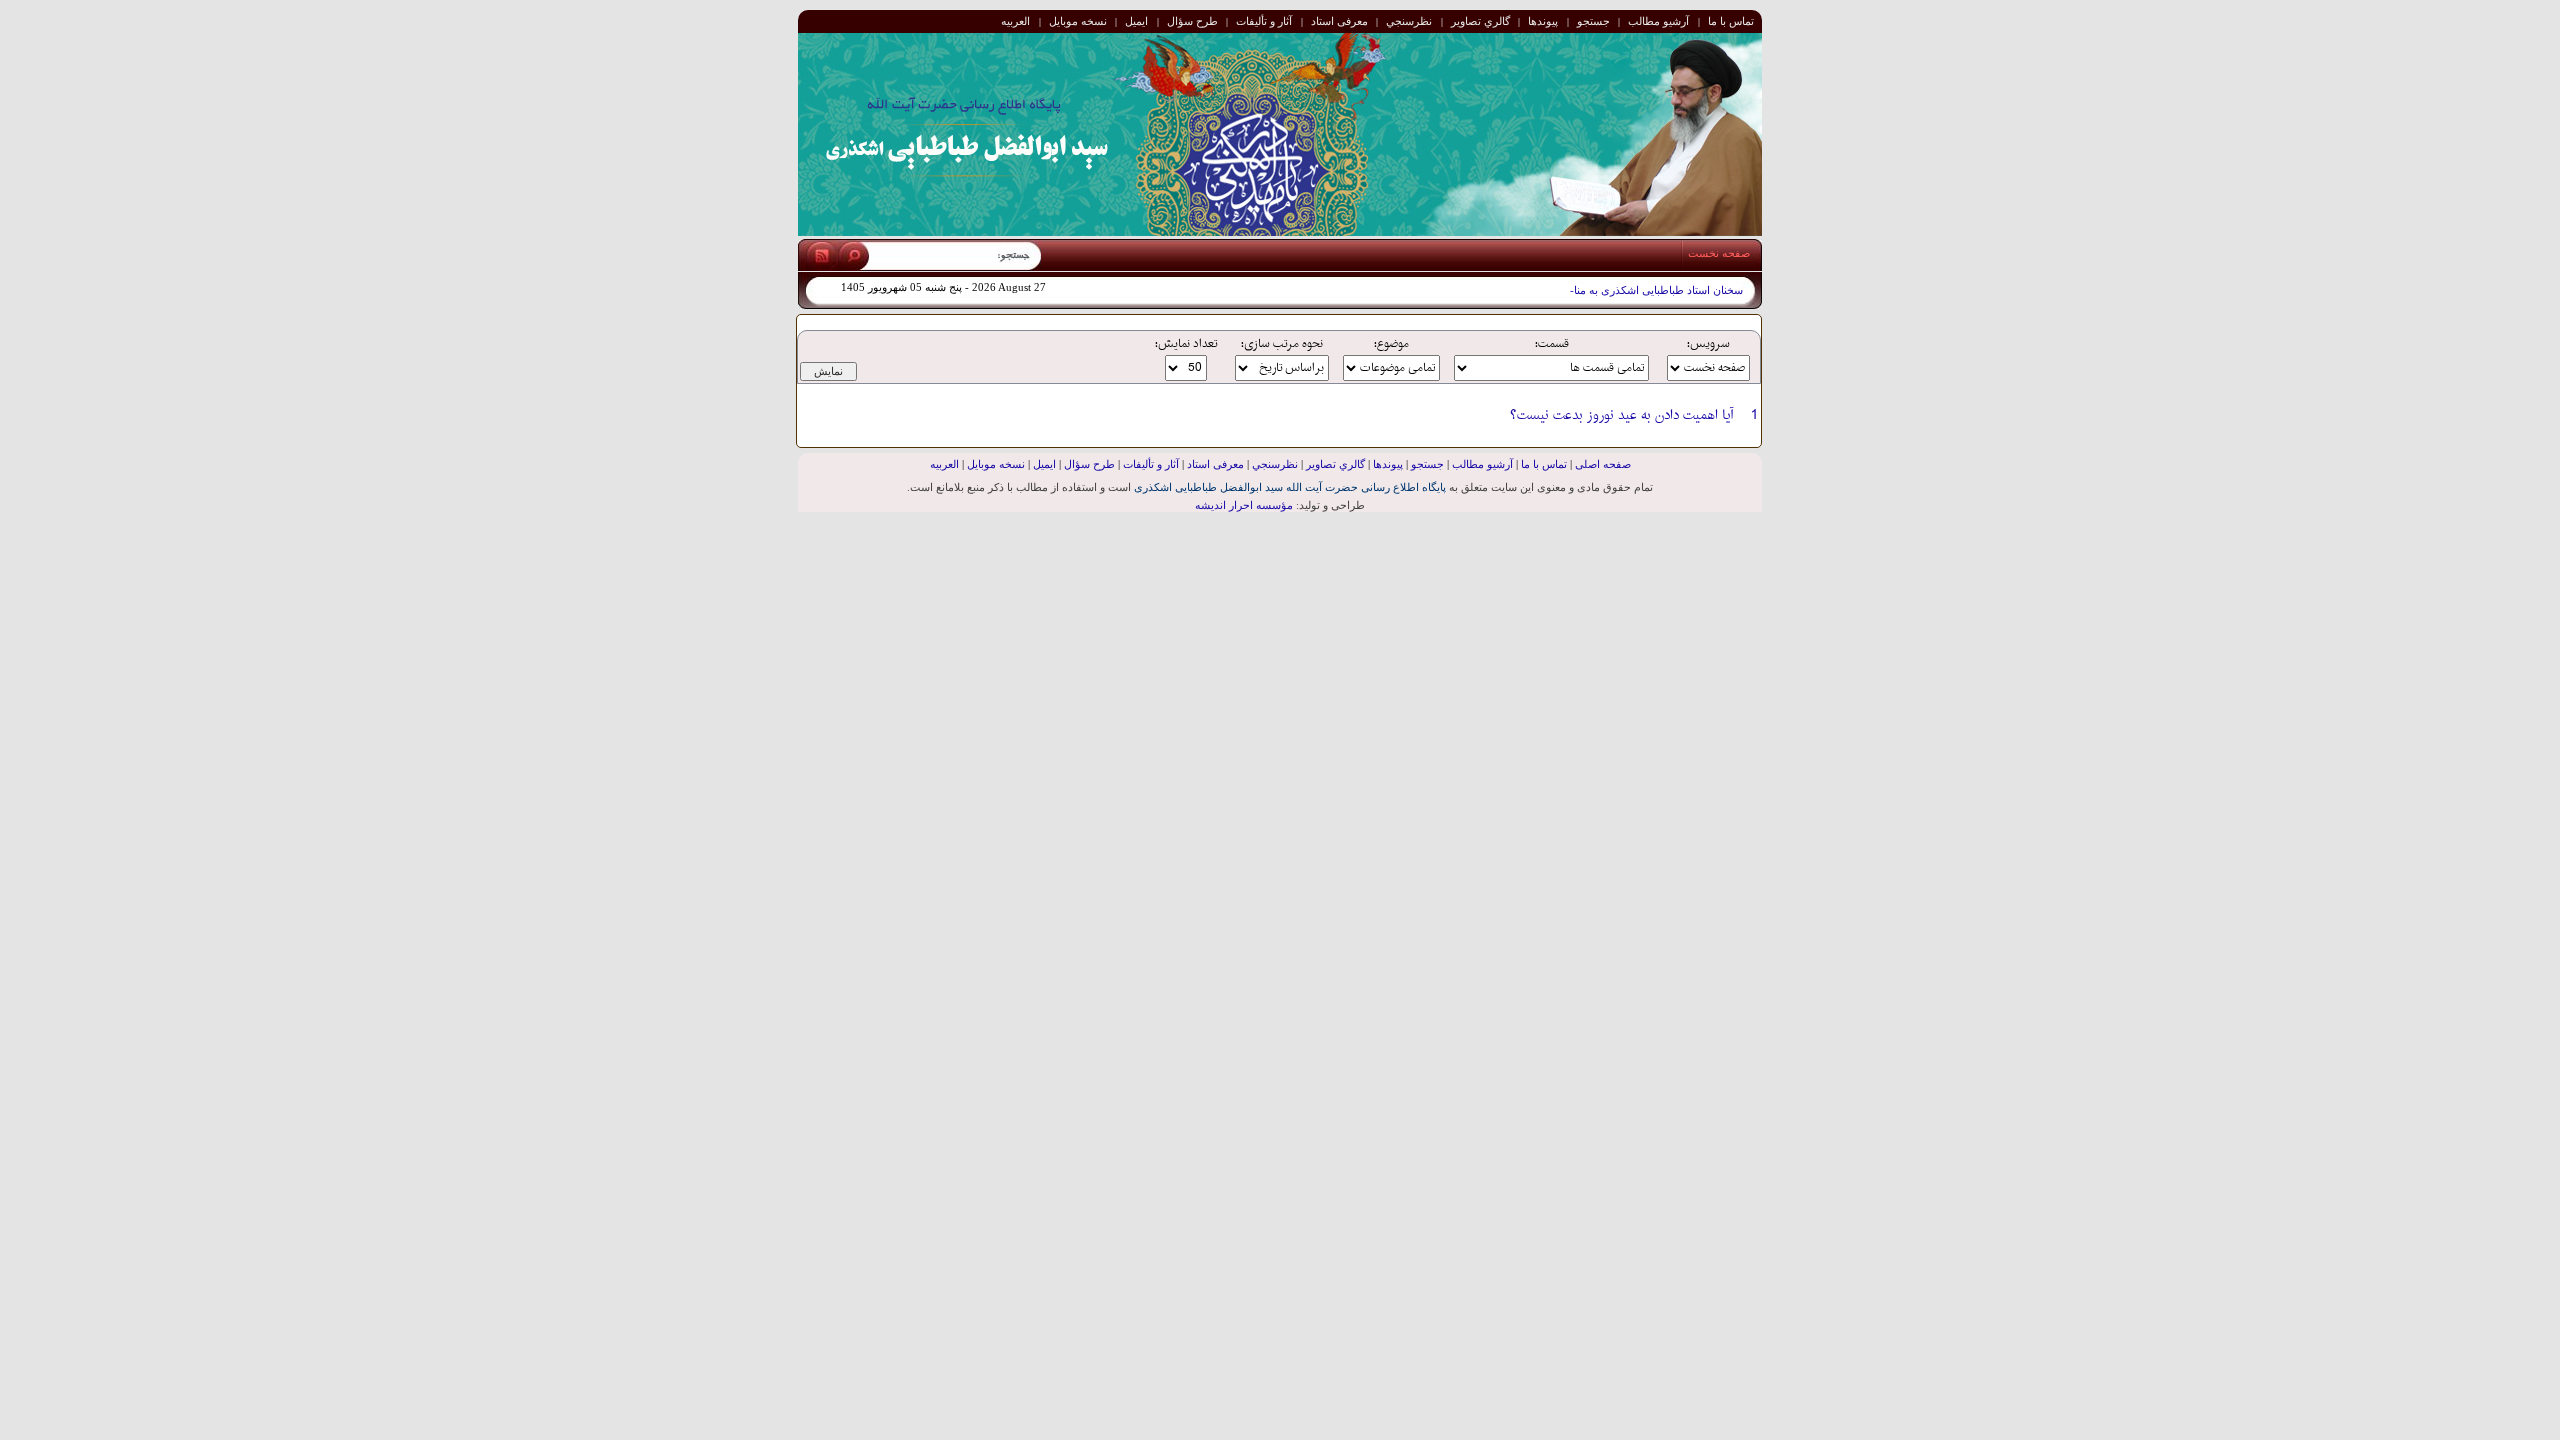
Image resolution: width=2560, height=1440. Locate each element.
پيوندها (1543, 21)
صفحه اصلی (1603, 464)
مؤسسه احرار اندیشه (1244, 505)
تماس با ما (1731, 21)
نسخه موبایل (1078, 21)
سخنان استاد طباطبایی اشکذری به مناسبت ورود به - (1626, 290)
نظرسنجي (1409, 21)
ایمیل (1136, 21)
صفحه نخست (1719, 253)
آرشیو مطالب (1658, 21)
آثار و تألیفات (1264, 21)
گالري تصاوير (1480, 21)
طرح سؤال (1192, 21)
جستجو (1593, 21)
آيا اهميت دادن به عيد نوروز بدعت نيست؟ (1622, 415)
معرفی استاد (1339, 21)
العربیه (1015, 21)
